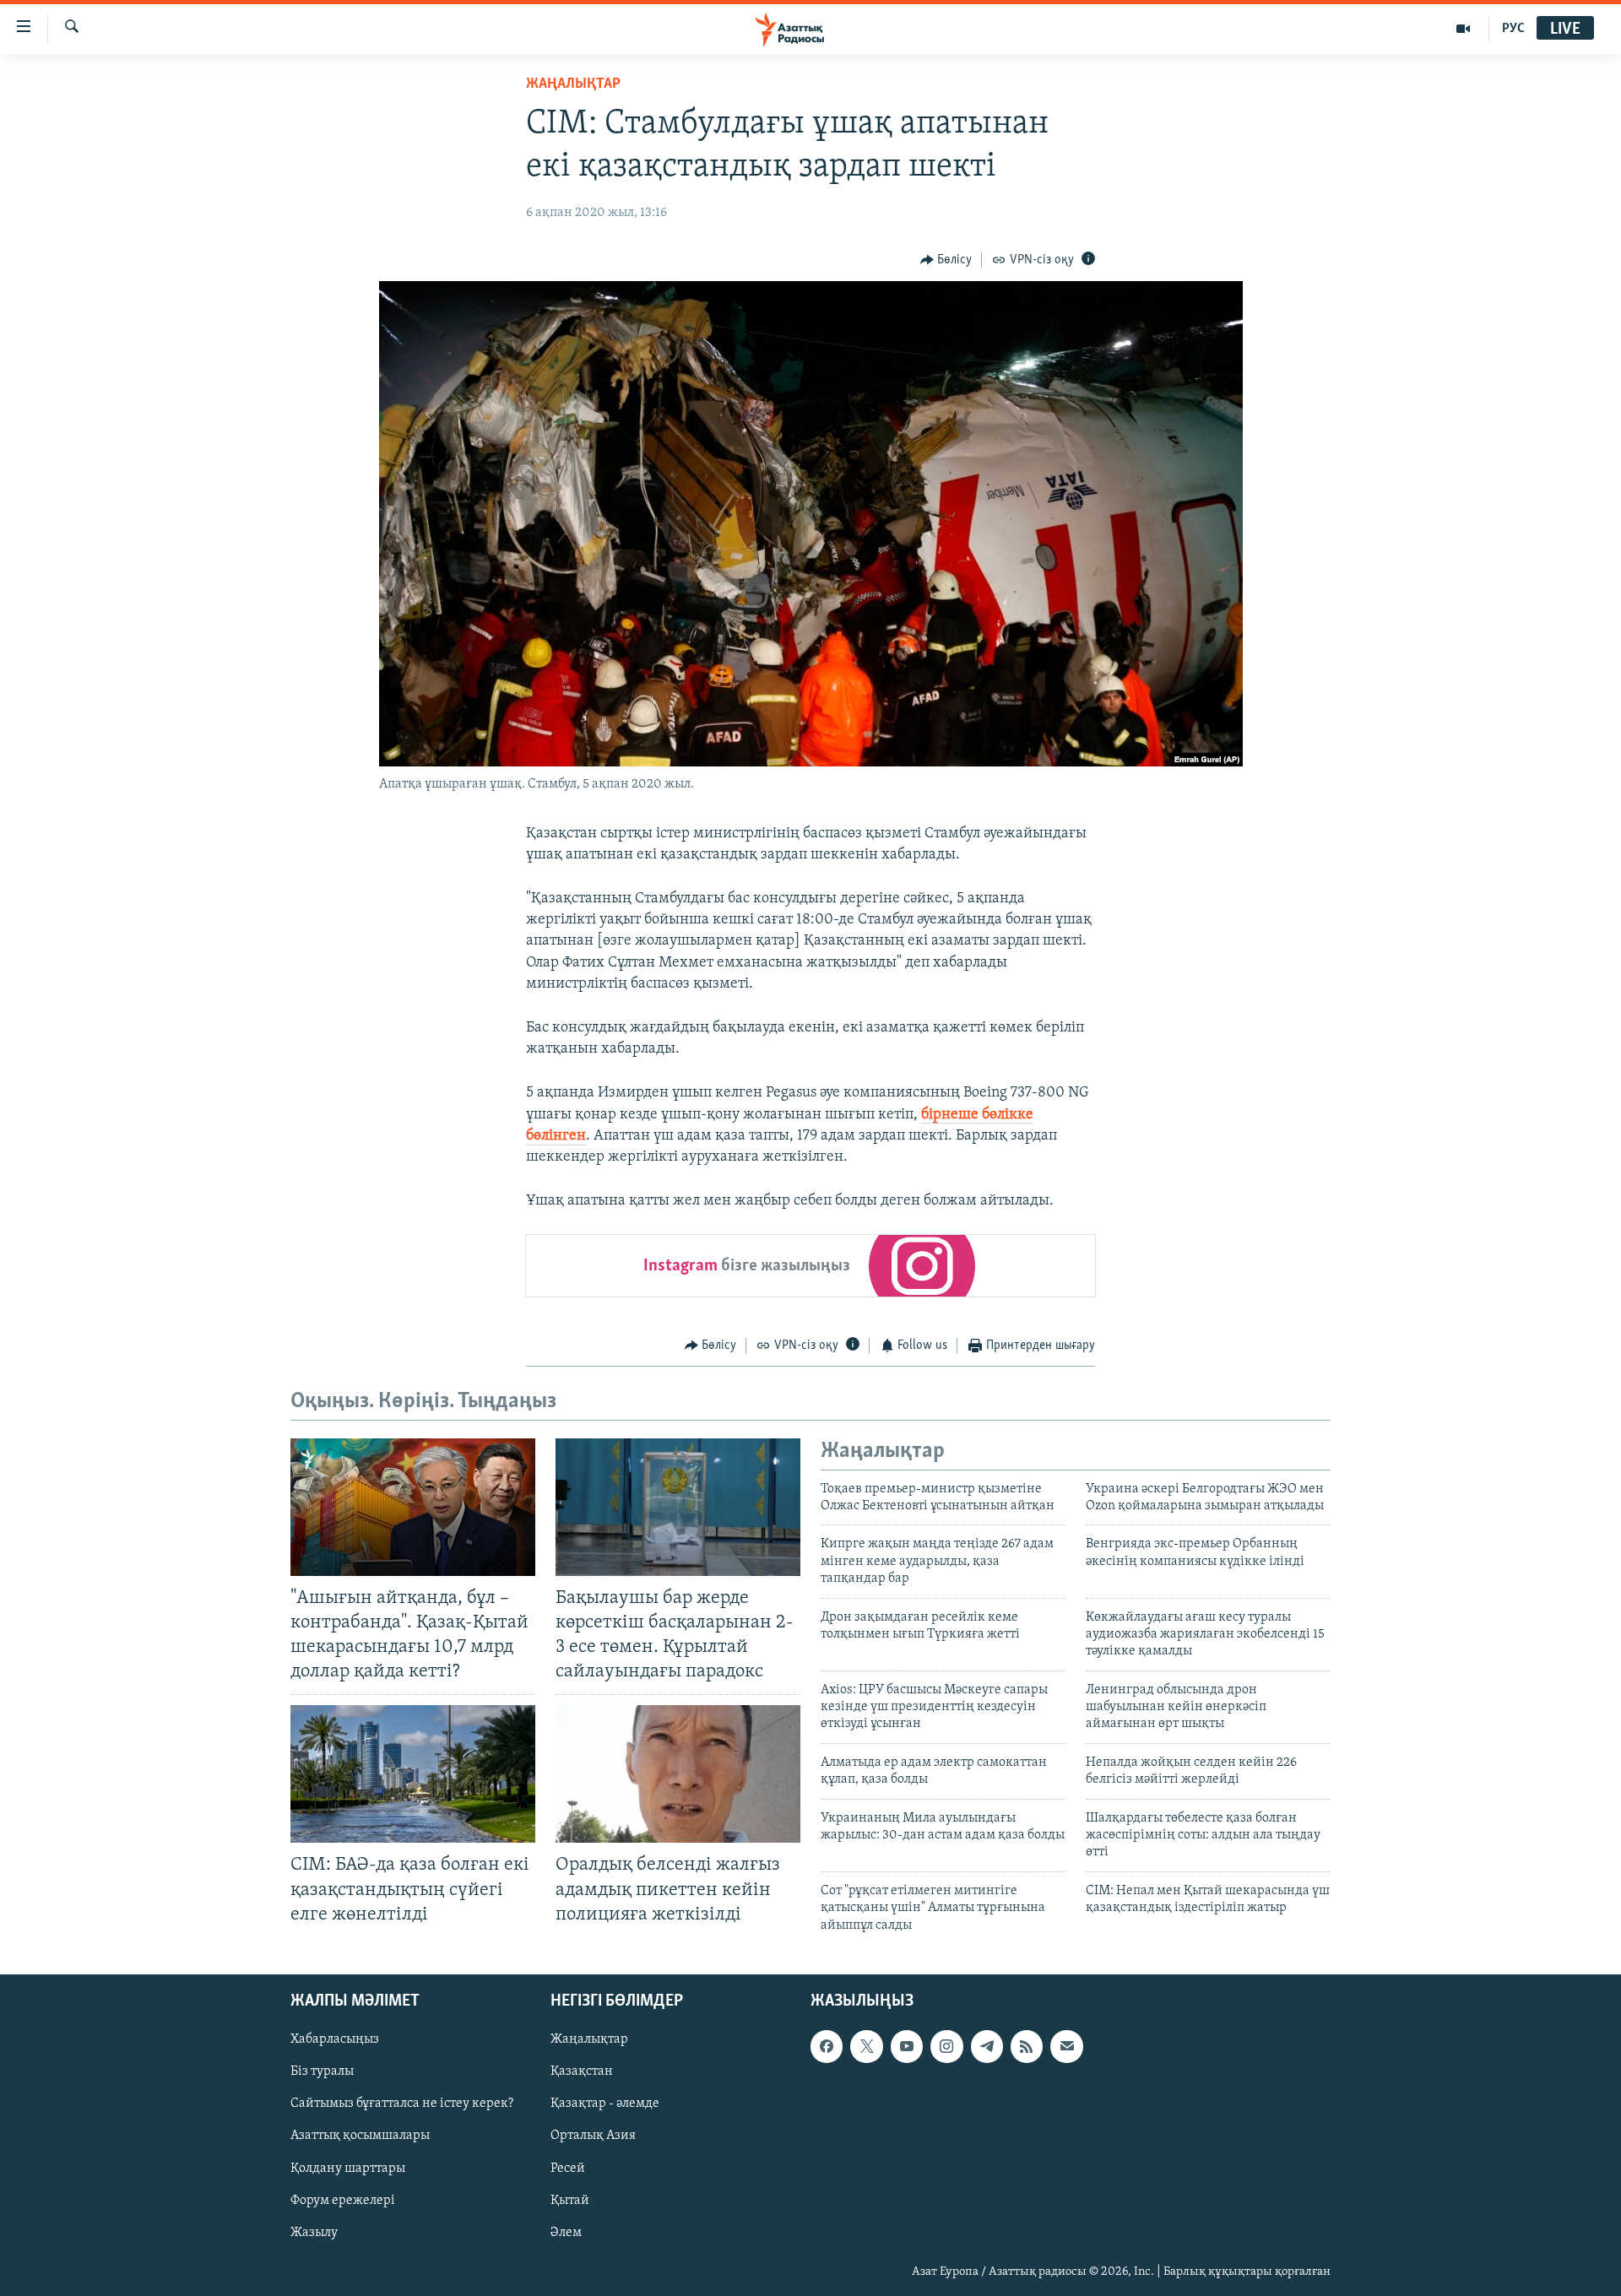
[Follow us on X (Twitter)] (866, 2046)
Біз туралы (322, 2071)
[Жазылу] (1066, 2046)
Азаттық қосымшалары (360, 2136)
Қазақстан (582, 2071)
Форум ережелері (343, 2201)
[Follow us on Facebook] (827, 2046)
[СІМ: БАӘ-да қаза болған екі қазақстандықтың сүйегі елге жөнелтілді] (413, 1774)
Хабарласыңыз (335, 2039)
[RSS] (1027, 2046)
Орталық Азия (593, 2136)
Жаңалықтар (589, 2039)
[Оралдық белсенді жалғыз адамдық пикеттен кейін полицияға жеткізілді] (678, 1774)
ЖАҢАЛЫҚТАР (573, 84)
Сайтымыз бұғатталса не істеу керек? (402, 2104)
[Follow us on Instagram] (946, 2046)
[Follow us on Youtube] (907, 2046)
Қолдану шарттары (348, 2169)
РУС (1513, 29)
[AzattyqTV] (1464, 29)
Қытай (570, 2201)
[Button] (946, 260)
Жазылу (314, 2233)
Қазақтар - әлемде (605, 2104)
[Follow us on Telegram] (987, 2046)
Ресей (568, 2169)
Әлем (566, 2233)
